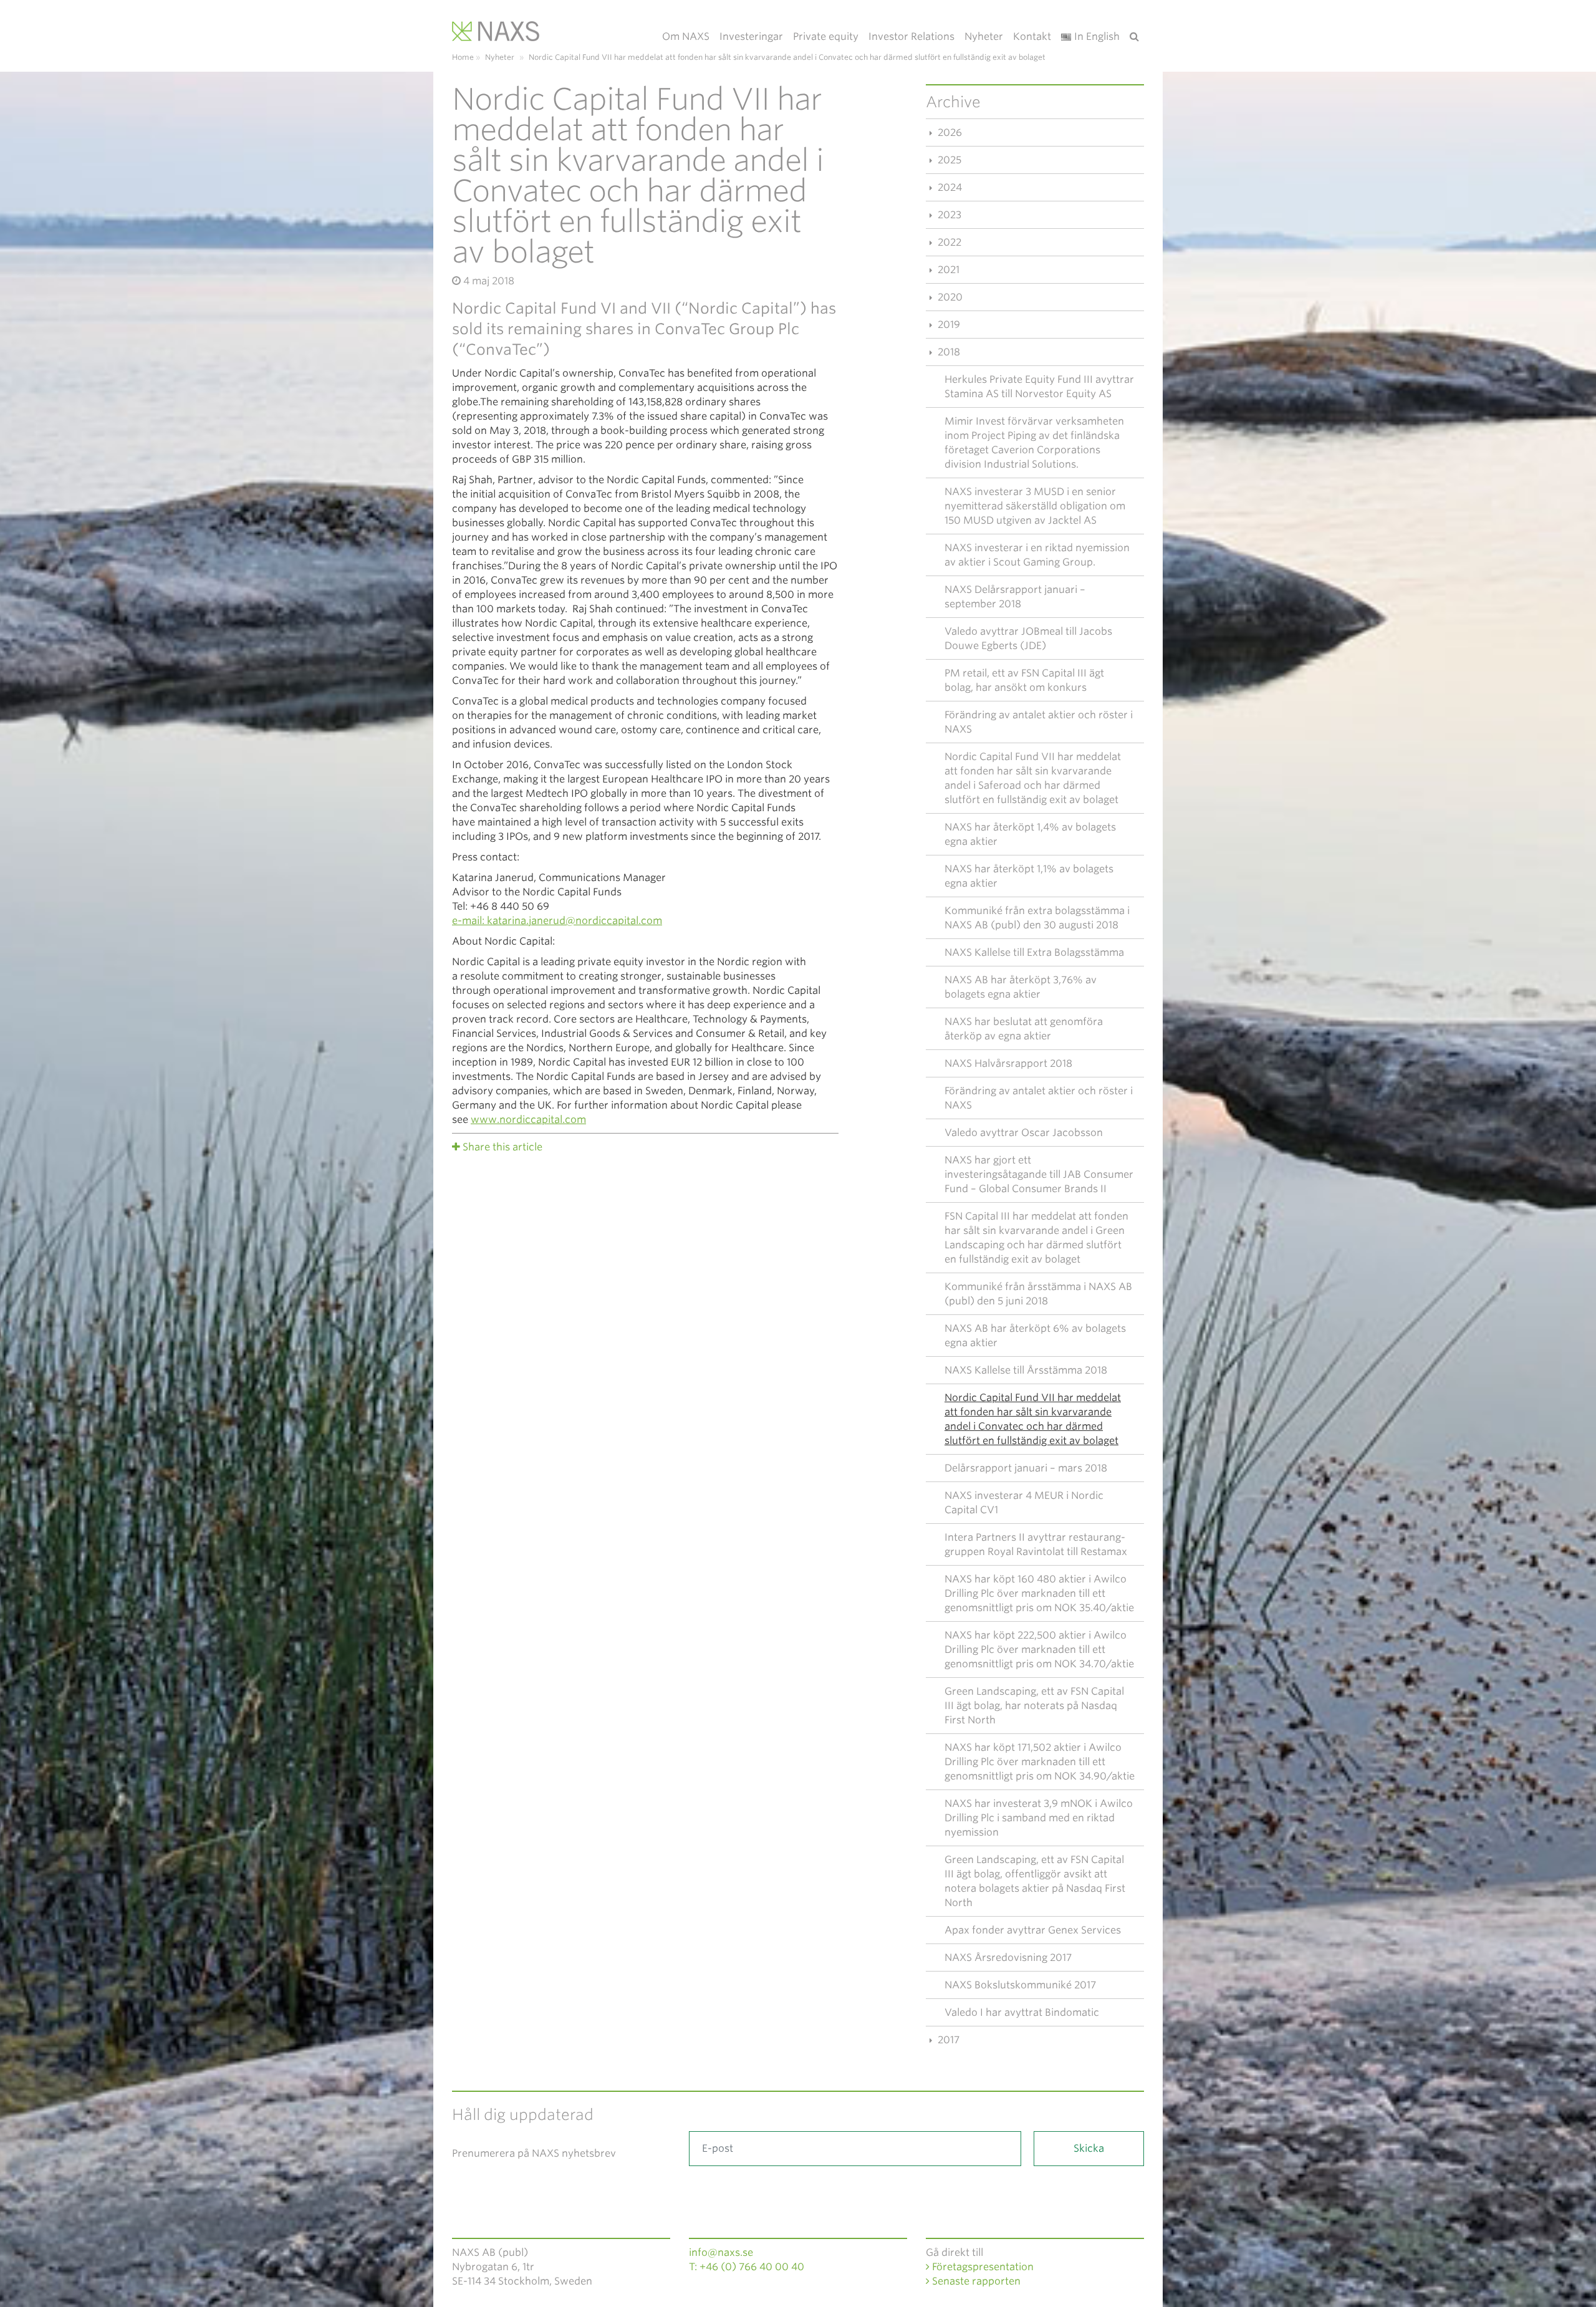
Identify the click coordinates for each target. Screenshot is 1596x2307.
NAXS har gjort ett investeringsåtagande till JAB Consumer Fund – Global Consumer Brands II (1039, 1174)
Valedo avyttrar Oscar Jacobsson (1024, 1133)
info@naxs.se (721, 2252)
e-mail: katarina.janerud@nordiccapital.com (557, 921)
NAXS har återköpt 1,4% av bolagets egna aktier (1030, 834)
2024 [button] (949, 187)
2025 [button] (948, 160)
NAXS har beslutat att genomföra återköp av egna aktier (1024, 1029)
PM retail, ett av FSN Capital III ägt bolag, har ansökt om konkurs (1024, 680)
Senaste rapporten (975, 2281)
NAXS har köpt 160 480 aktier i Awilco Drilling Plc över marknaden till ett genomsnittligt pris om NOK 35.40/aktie (1039, 1593)
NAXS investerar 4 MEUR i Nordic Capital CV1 (1024, 1503)
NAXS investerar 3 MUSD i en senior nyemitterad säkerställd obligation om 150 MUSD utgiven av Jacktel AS (1035, 506)
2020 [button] (949, 297)
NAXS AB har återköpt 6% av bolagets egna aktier (1035, 1336)
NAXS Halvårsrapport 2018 (1008, 1063)
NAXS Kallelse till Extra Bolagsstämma (1034, 952)
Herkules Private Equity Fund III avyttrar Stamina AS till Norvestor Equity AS (1039, 387)
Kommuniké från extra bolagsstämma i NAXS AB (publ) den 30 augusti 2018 (1037, 918)
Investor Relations (911, 36)
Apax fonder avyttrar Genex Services (1033, 1930)
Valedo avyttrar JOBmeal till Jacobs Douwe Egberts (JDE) (1028, 638)
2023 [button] (948, 215)
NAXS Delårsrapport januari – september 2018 (1015, 597)
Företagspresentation (982, 2267)
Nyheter (984, 36)
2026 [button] (949, 132)
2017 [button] (947, 2040)
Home (463, 57)
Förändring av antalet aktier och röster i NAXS (1039, 1098)
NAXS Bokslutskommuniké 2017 (1020, 1985)
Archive (953, 102)
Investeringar (751, 36)
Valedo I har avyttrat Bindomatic (1022, 2012)
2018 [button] (948, 352)
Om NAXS (686, 36)
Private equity (826, 36)
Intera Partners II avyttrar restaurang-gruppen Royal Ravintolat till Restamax (1036, 1544)
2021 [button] (947, 270)
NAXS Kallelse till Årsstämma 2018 (1026, 1370)
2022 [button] (948, 242)
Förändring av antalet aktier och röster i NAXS (1039, 722)
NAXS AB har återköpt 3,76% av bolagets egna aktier (1021, 987)
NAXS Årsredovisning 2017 (1008, 1958)
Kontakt (1032, 36)
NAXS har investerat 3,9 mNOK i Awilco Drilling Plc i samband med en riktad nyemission (1039, 1818)
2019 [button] (948, 325)
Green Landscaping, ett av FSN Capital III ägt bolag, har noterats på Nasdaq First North (1034, 1706)
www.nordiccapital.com (528, 1120)
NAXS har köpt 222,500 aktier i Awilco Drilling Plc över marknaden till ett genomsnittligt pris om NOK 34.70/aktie (1039, 1650)
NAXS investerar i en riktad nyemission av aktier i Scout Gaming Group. (1037, 555)
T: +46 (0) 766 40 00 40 (747, 2267)
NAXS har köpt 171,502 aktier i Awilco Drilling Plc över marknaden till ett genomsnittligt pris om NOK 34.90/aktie (1040, 1762)
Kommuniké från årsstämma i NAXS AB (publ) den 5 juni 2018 (1038, 1294)
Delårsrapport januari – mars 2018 (1026, 1468)
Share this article (502, 1147)
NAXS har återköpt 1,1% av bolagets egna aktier (1029, 876)
